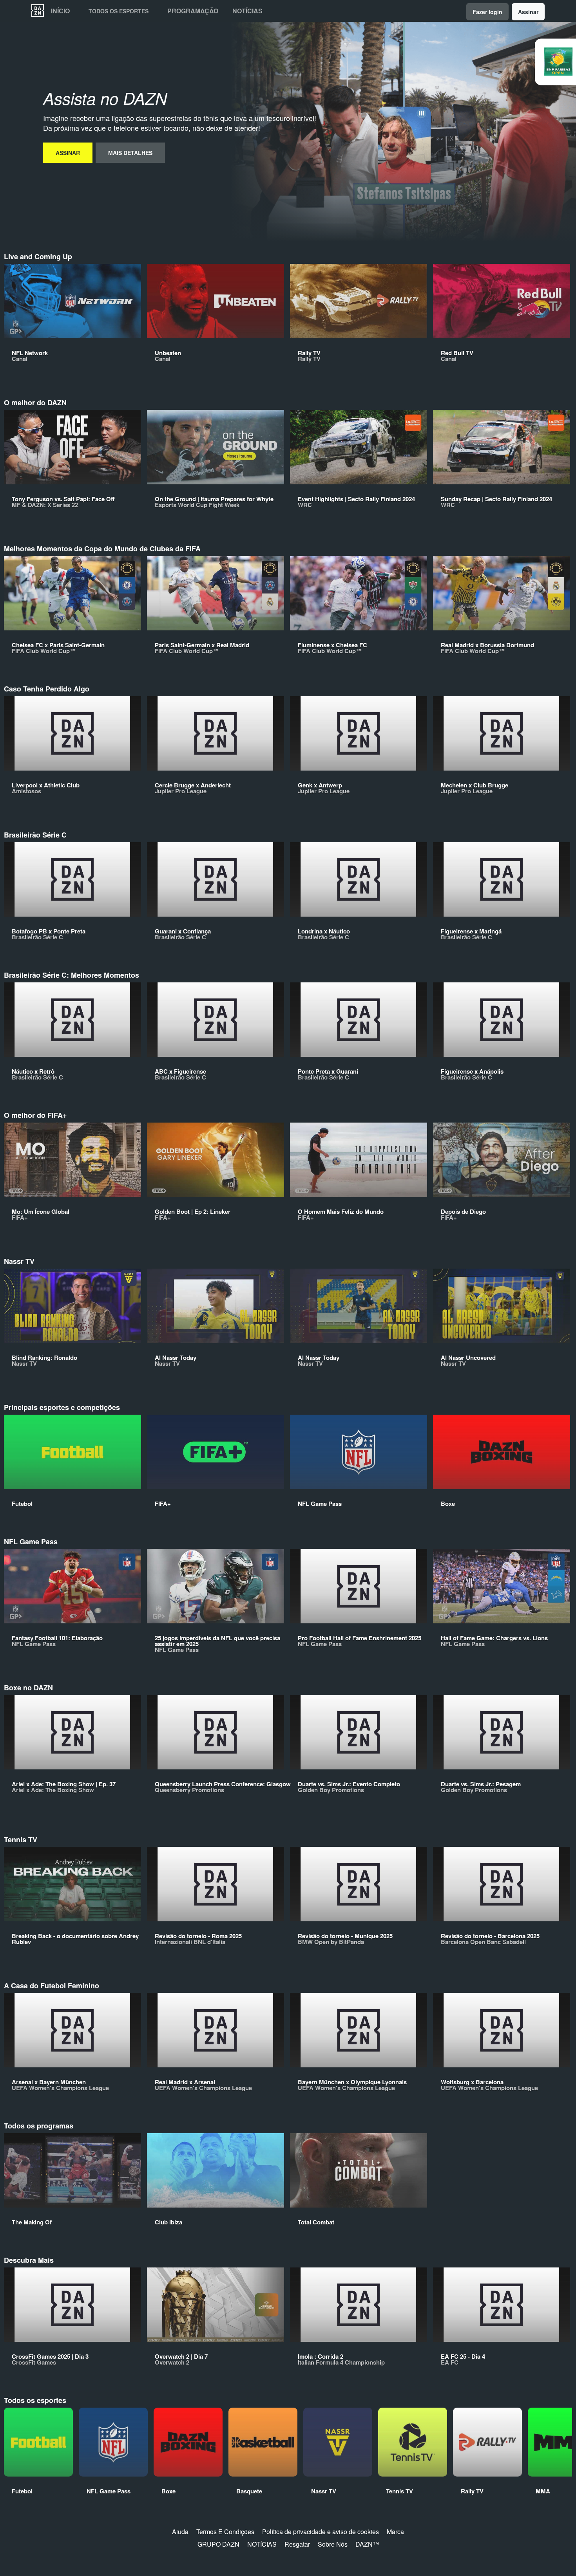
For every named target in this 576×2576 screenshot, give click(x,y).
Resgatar (297, 2544)
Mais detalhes (130, 153)
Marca (395, 2532)
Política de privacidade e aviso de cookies (321, 2532)
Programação (193, 11)
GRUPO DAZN (218, 2544)
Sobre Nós (333, 2544)
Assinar (528, 12)
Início (60, 11)
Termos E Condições (225, 2532)
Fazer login (487, 12)
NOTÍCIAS (262, 2544)
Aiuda (180, 2532)
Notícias (247, 11)
